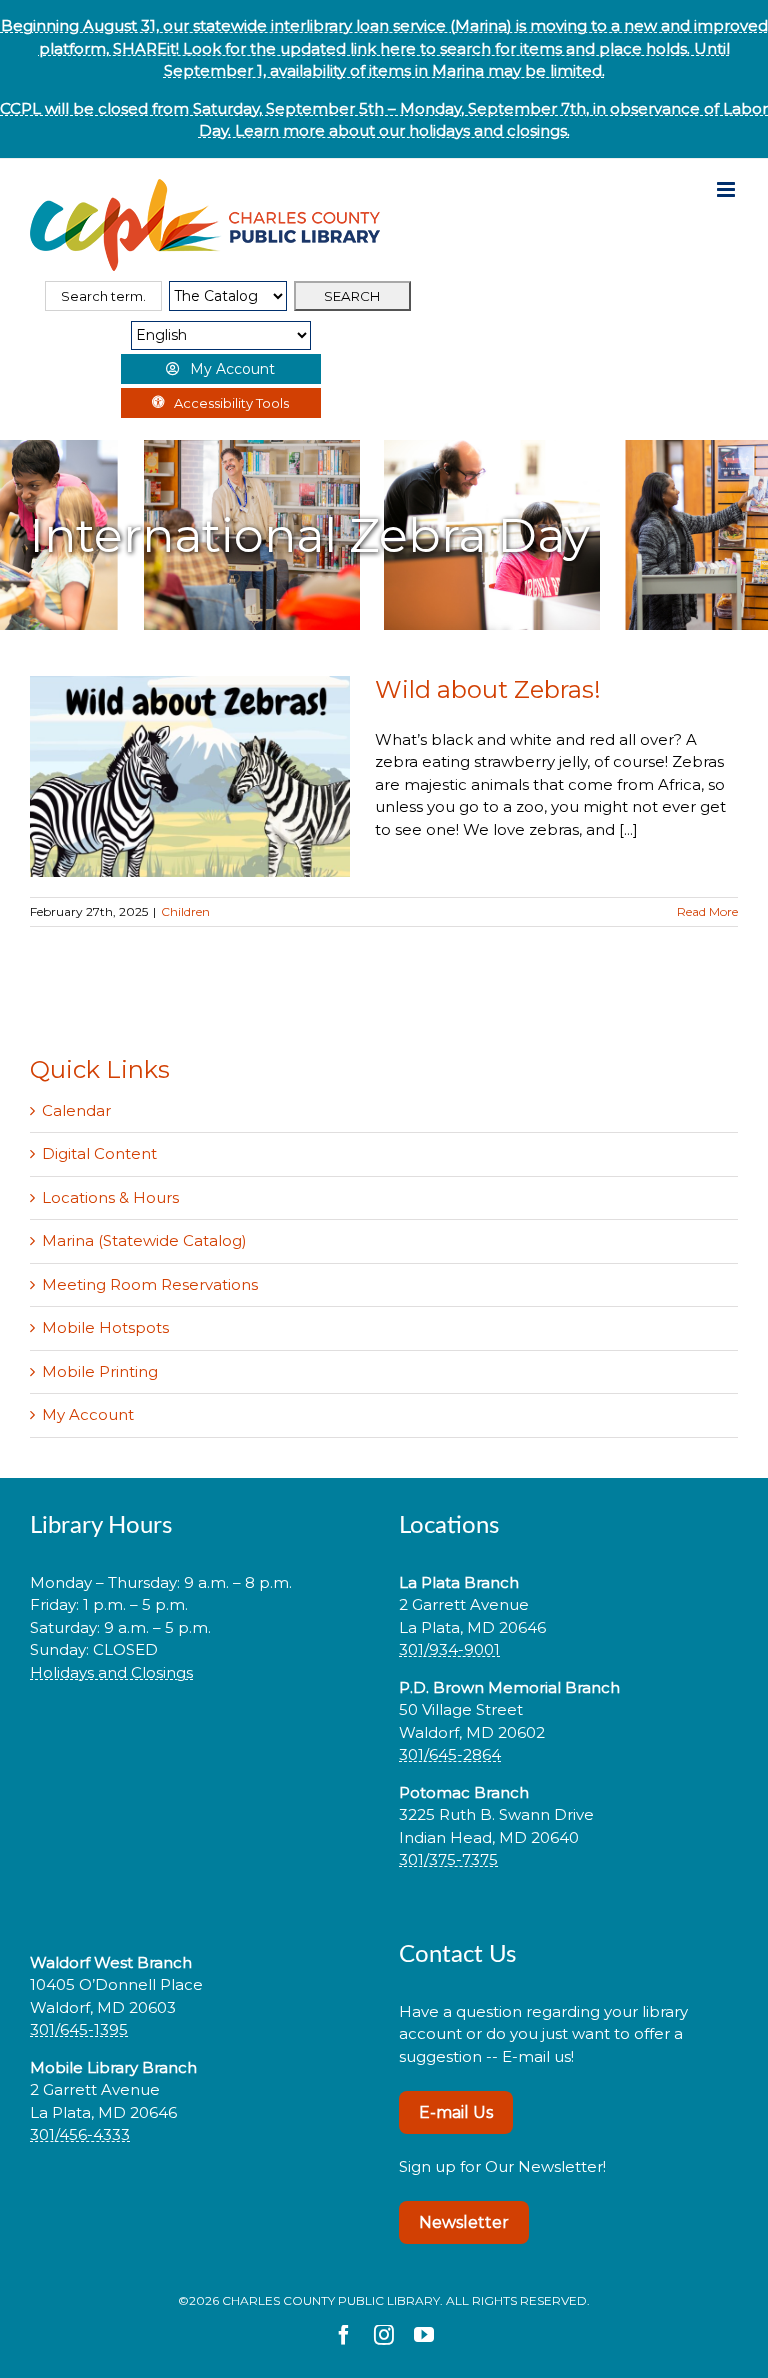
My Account (88, 1414)
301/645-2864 (450, 1754)
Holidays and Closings (111, 1672)
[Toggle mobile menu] (727, 189)
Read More (707, 911)
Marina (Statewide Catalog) (144, 1240)
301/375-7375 (448, 1859)
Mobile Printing (100, 1371)
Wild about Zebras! (488, 689)
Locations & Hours (110, 1197)
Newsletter (464, 2222)
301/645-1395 (79, 2029)
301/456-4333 (80, 2134)
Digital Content (99, 1153)
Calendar (76, 1110)
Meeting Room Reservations (150, 1284)
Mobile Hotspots (105, 1327)
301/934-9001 (449, 1649)
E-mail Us (456, 2112)
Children (185, 911)
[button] (200, 1735)
